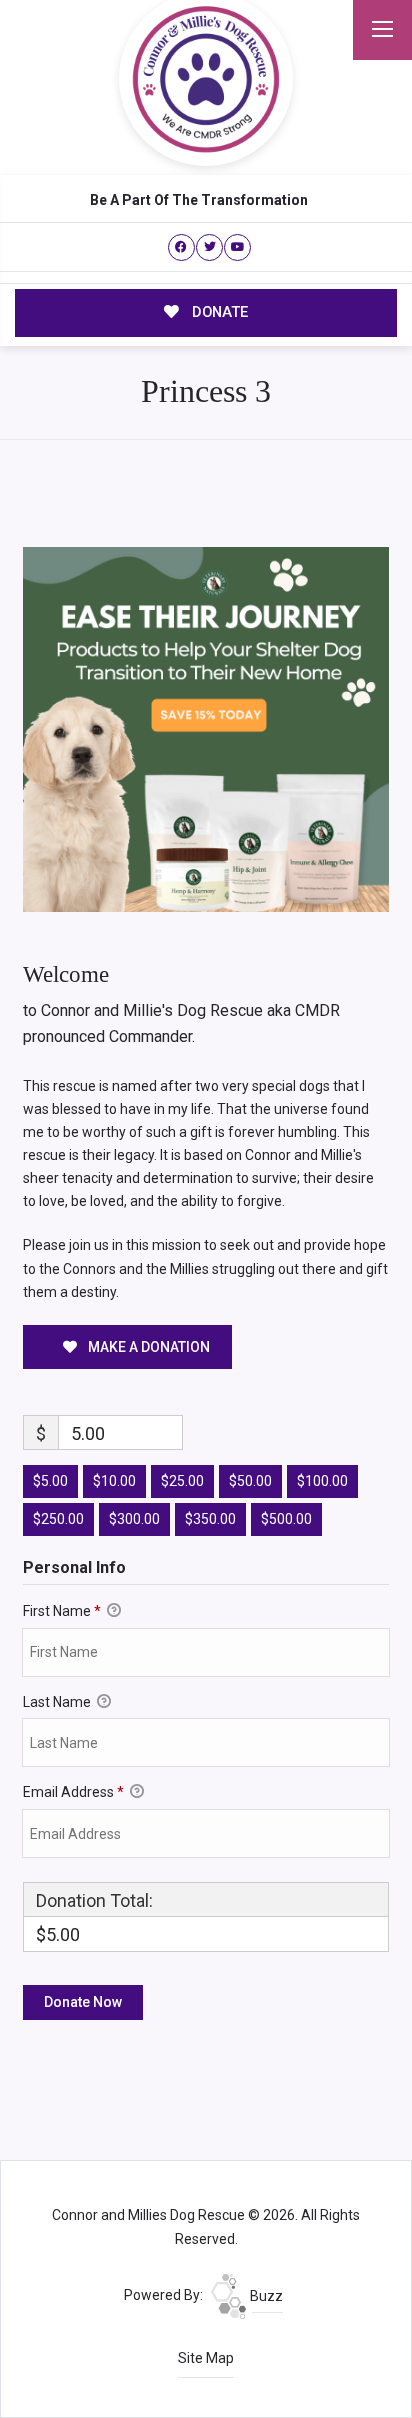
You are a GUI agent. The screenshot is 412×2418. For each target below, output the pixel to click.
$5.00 (50, 1481)
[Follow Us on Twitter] (209, 247)
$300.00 (134, 1519)
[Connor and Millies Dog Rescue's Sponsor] (206, 728)
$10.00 (114, 1481)
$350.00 (210, 1519)
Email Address (73, 1792)
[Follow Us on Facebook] (181, 247)
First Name (62, 1611)
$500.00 (286, 1519)
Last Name (58, 1702)
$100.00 (322, 1481)
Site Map (206, 2358)
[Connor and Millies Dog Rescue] (206, 79)
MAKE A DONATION (147, 1347)
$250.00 (58, 1519)
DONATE (218, 312)
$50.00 (250, 1481)
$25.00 (182, 1481)
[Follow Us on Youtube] (237, 247)
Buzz (265, 2296)
